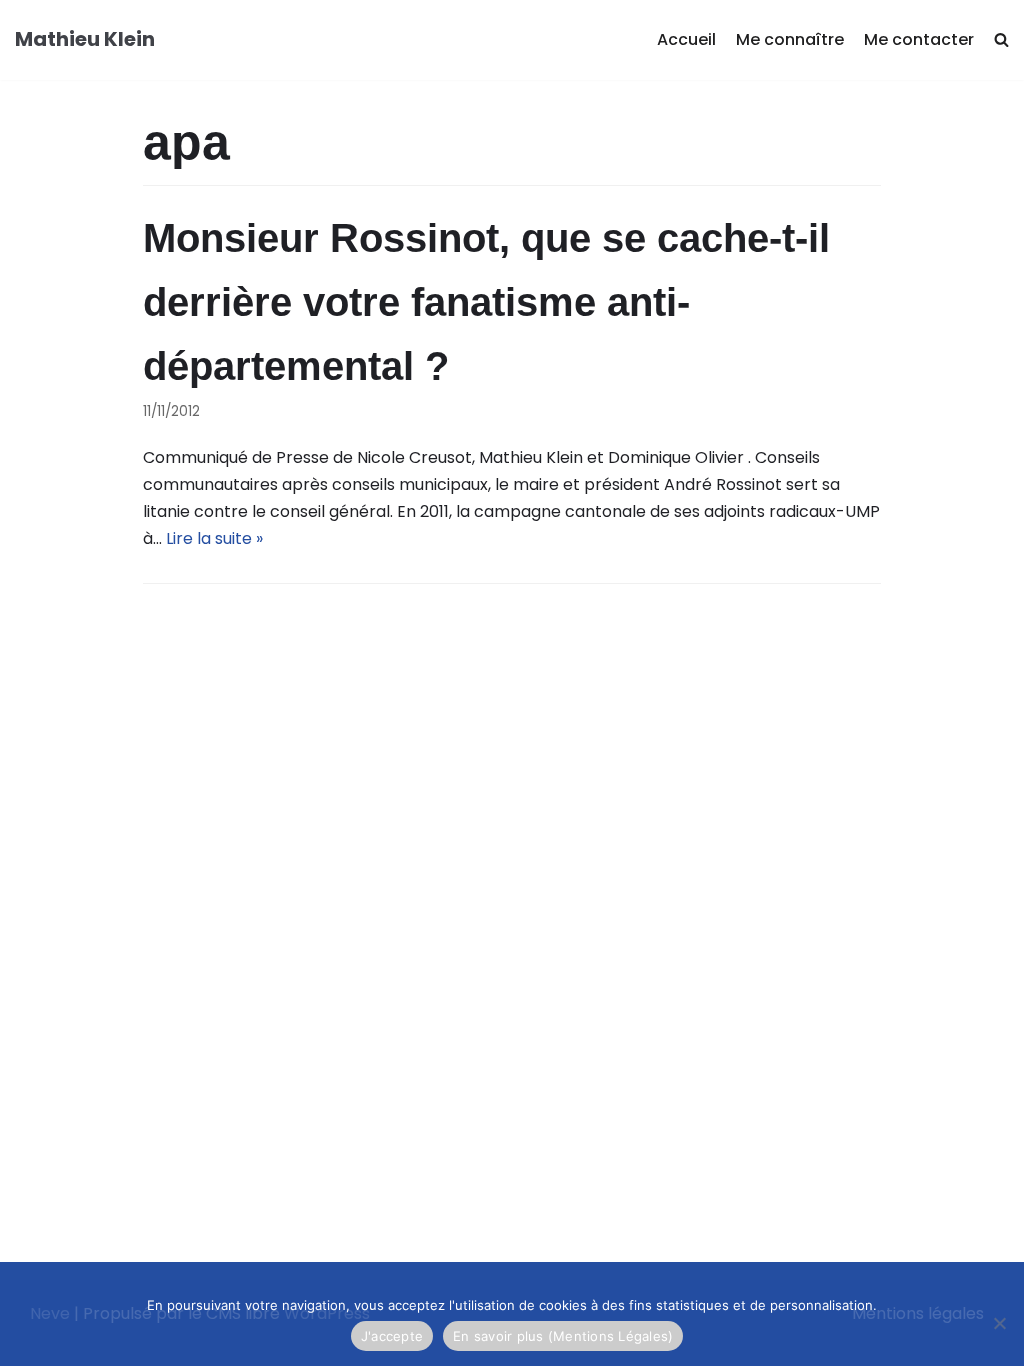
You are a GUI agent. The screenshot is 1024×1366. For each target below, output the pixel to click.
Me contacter (919, 39)
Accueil (686, 39)
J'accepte (392, 1336)
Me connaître (790, 39)
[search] (1001, 40)
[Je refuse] (999, 1323)
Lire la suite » (214, 538)
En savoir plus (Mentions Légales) (563, 1336)
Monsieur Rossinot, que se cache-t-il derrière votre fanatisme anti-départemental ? (486, 302)
